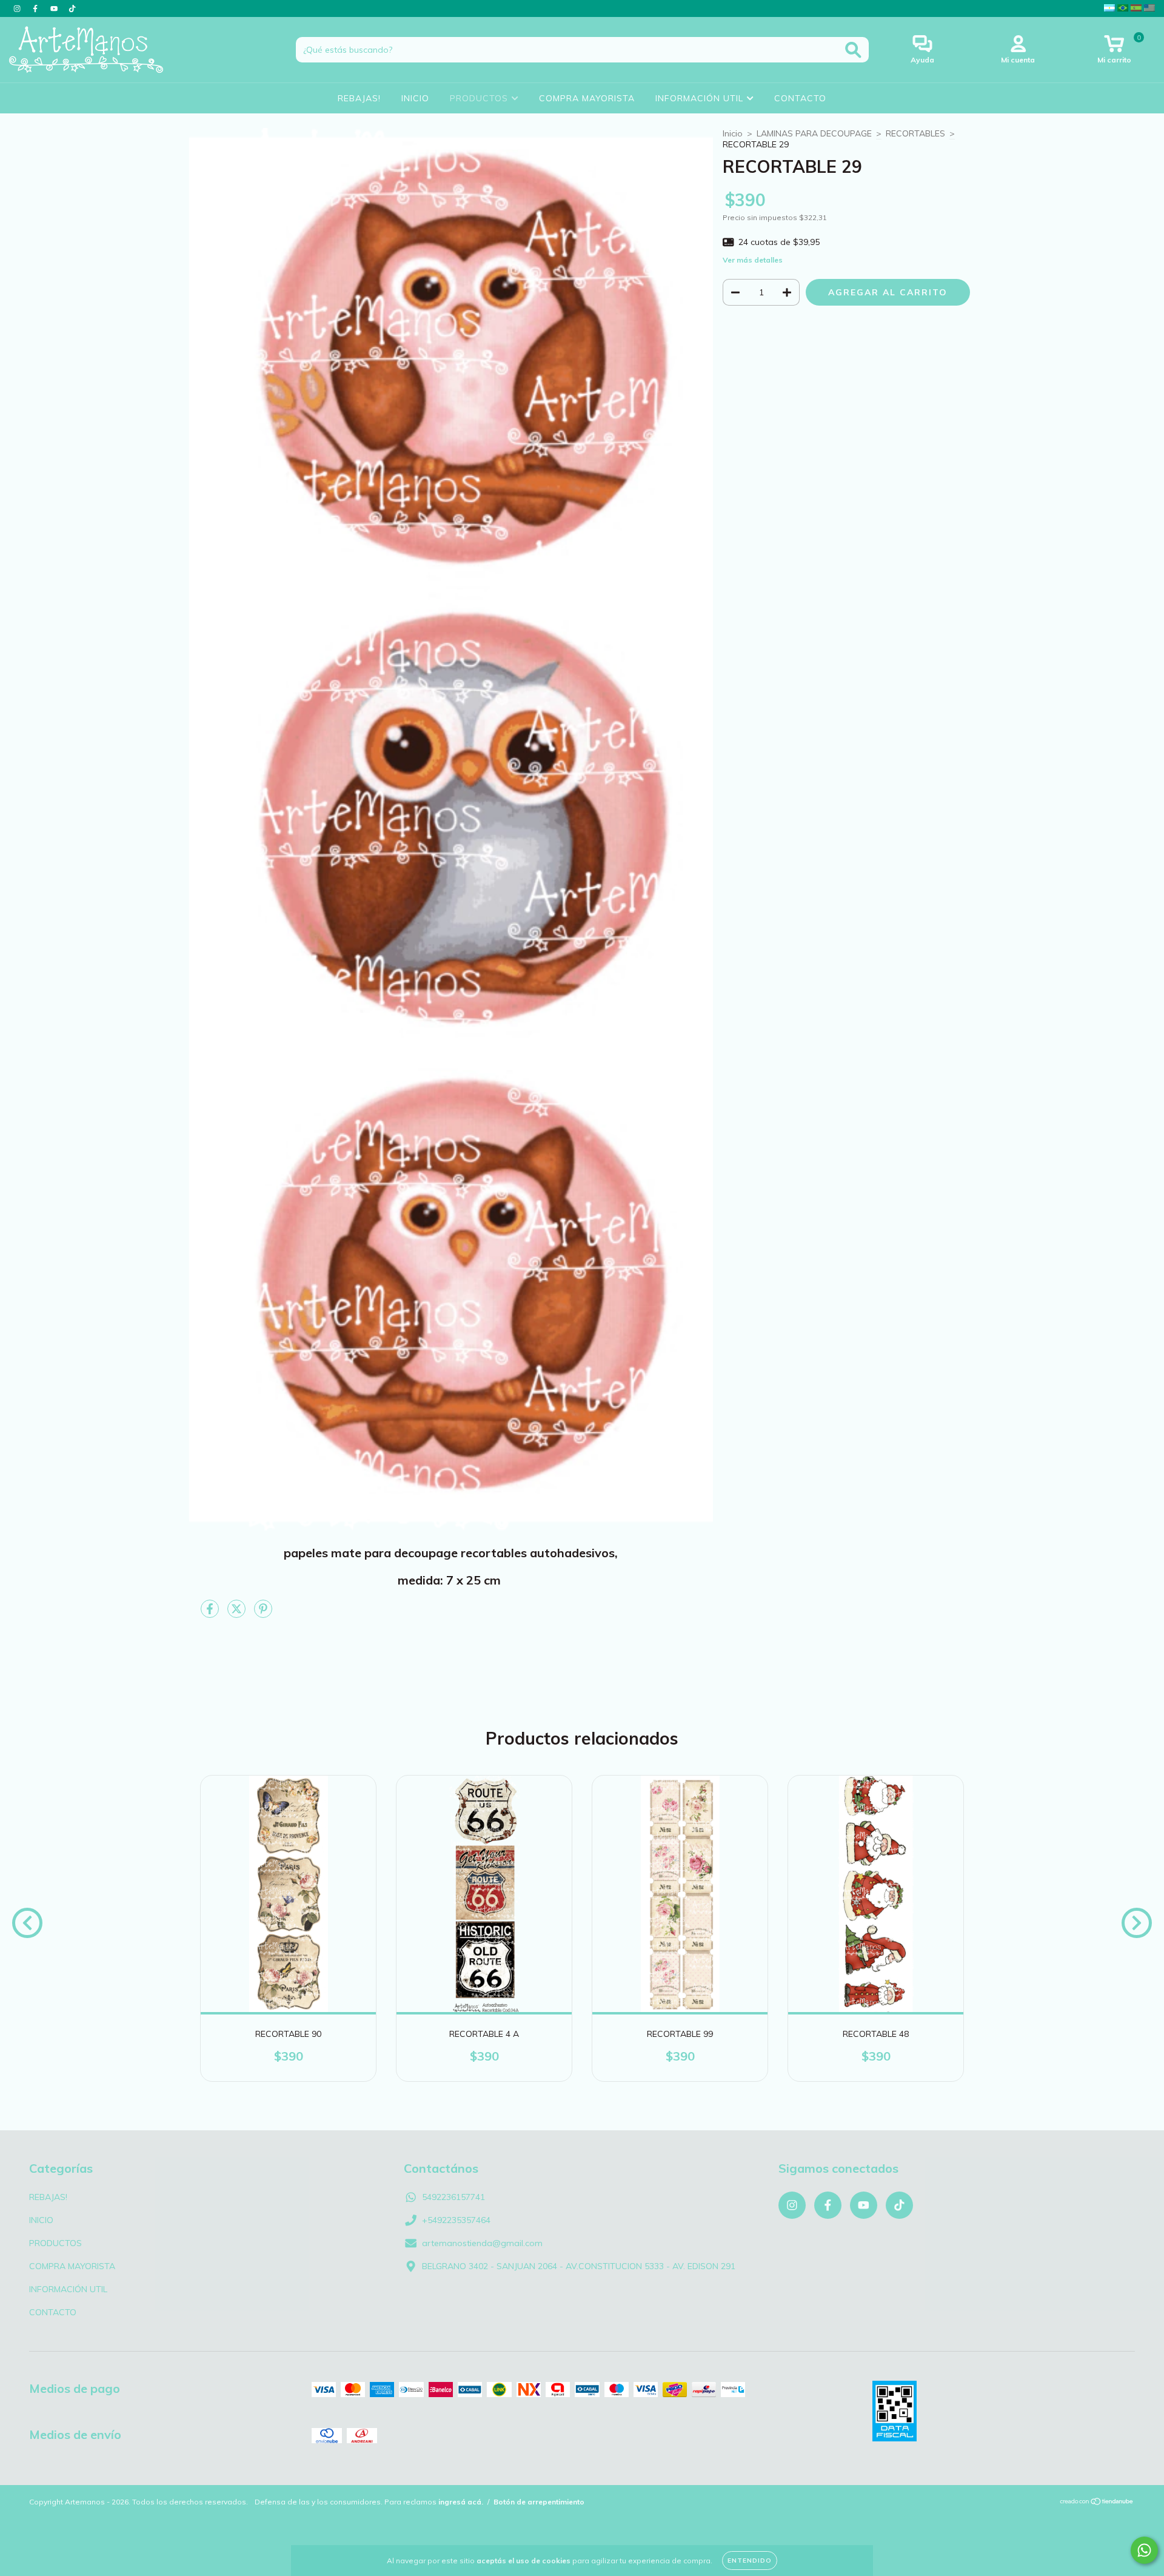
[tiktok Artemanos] (72, 8)
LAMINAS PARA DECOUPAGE (814, 133)
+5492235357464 (456, 2220)
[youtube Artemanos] (55, 8)
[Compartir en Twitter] (238, 1614)
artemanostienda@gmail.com (482, 2243)
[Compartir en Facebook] (211, 1614)
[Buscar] (853, 50)
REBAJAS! (359, 98)
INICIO (415, 98)
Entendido (750, 2561)
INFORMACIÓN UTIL (701, 98)
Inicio (733, 133)
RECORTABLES (915, 133)
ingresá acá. (461, 2502)
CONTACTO (800, 98)
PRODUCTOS (480, 98)
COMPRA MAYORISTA (587, 98)
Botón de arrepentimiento (539, 2502)
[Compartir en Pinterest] (263, 1614)
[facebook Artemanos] (36, 8)
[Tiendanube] (1097, 2502)
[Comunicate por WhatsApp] (1144, 2550)
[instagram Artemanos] (18, 8)
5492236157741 (453, 2197)
